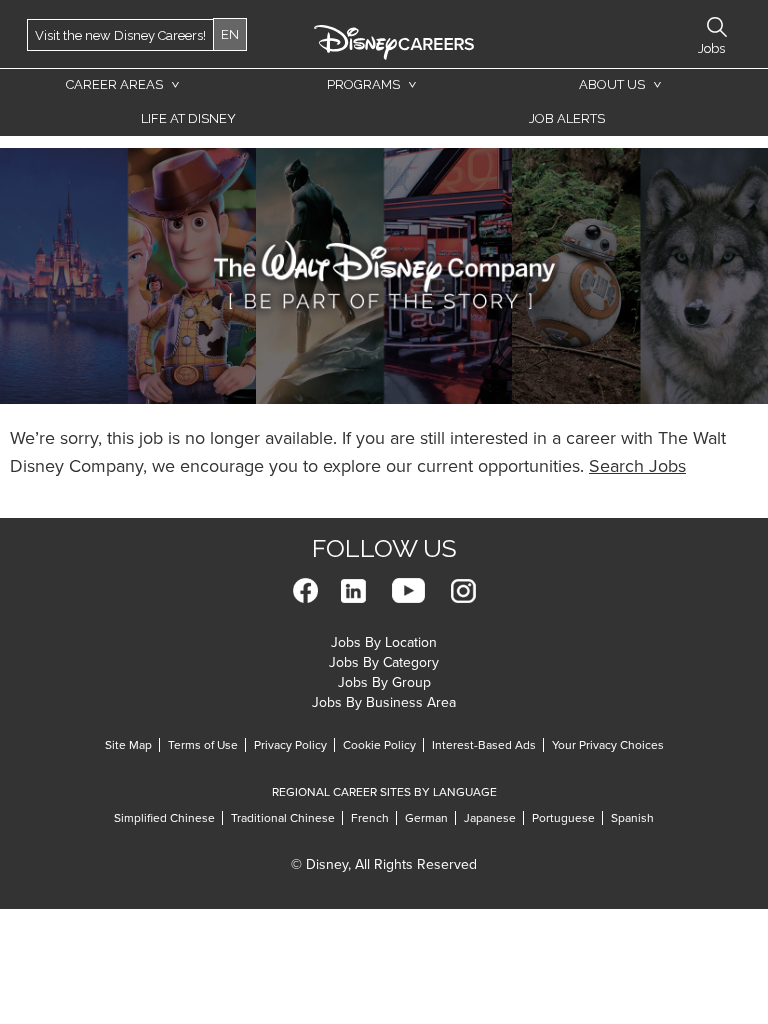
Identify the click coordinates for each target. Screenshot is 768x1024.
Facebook (305, 590)
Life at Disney (188, 118)
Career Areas (114, 84)
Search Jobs (637, 466)
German (426, 818)
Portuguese (563, 818)
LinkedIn (353, 590)
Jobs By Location (384, 642)
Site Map (128, 745)
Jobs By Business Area (384, 702)
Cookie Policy (379, 745)
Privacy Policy (290, 745)
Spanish (632, 818)
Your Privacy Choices (608, 745)
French (370, 818)
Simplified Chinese (164, 818)
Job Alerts (567, 118)
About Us (612, 84)
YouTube (408, 590)
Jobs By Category (384, 662)
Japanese (490, 818)
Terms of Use (203, 745)
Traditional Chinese (283, 818)
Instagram (463, 590)
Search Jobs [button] (717, 27)
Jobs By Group (384, 682)
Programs (363, 84)
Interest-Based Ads (484, 745)
